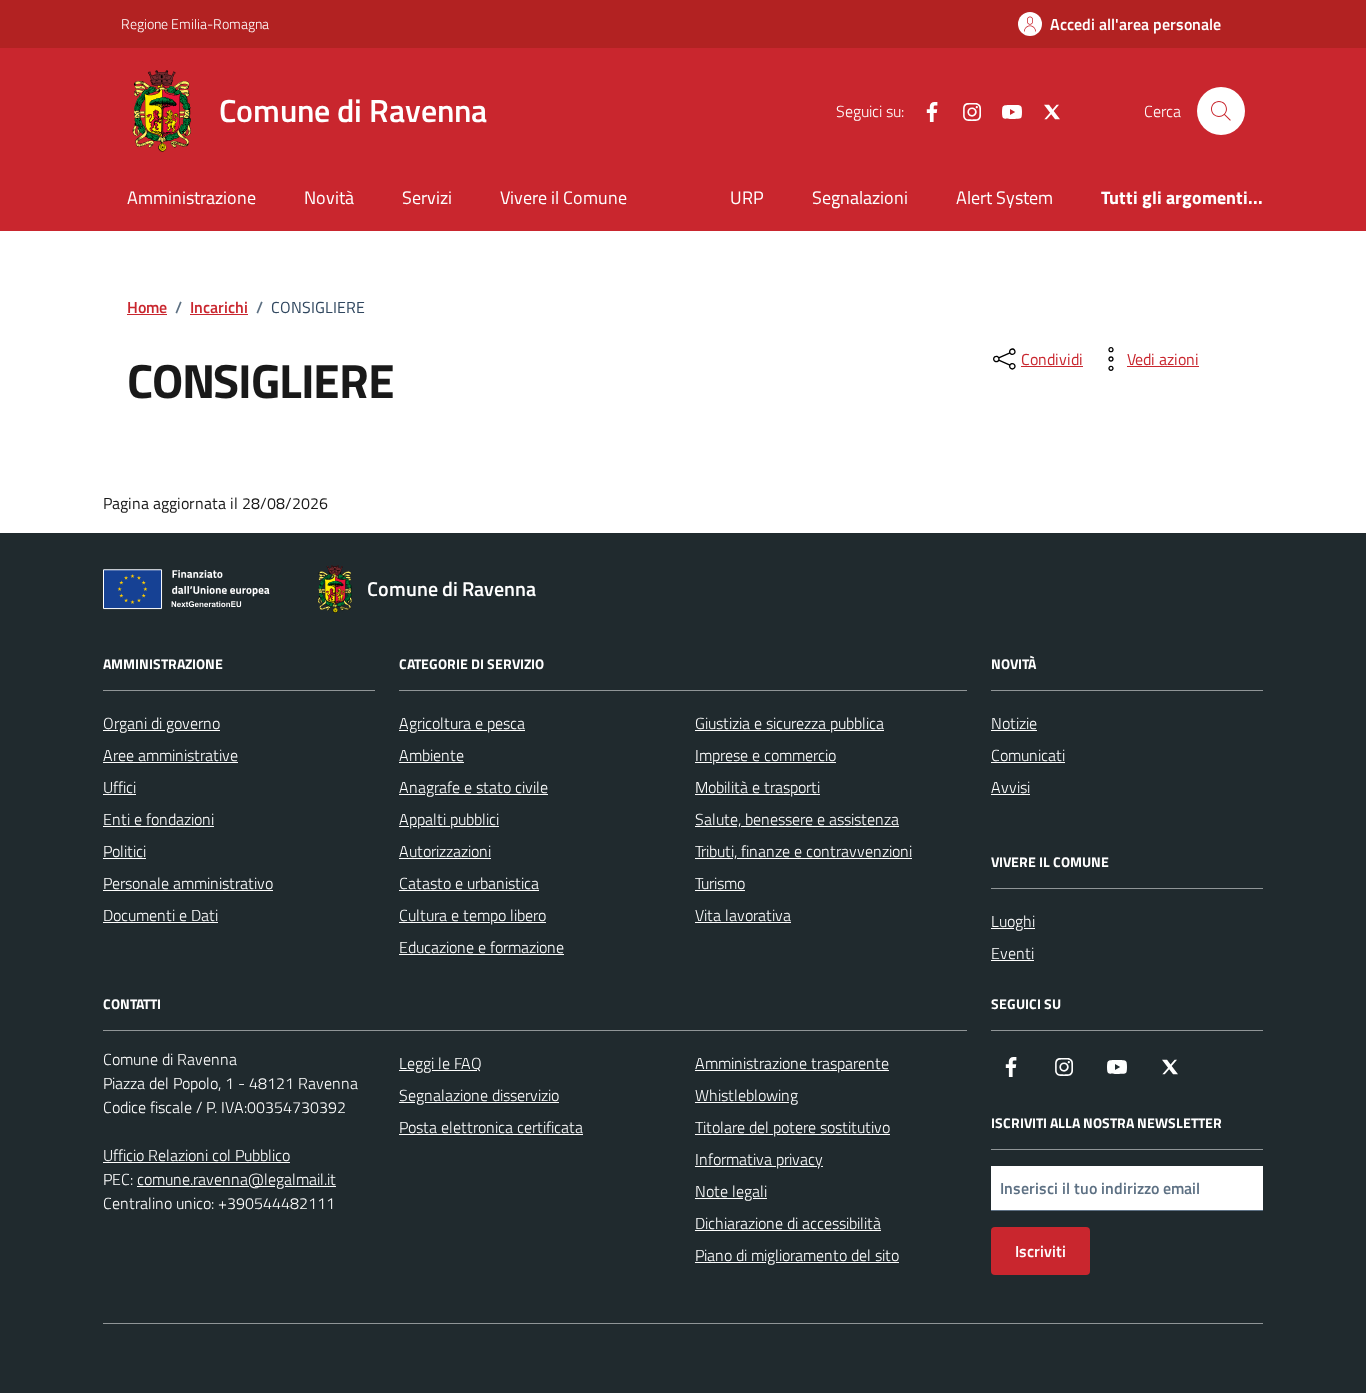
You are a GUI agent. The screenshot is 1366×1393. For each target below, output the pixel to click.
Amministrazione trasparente (792, 1063)
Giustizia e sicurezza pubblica (789, 723)
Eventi (1012, 953)
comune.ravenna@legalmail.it (236, 1179)
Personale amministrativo (188, 883)
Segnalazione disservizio (479, 1095)
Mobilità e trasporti (757, 787)
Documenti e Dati (160, 915)
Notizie (1014, 723)
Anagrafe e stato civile (473, 787)
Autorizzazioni (445, 851)
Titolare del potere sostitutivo (792, 1127)
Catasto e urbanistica (469, 883)
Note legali (731, 1191)
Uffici (119, 787)
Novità (329, 197)
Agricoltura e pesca (462, 723)
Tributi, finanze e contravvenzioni (803, 851)
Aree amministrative (170, 755)
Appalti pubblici (449, 819)
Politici (124, 851)
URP (747, 197)
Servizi (427, 197)
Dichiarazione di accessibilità (788, 1223)
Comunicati (1028, 755)
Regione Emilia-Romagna (195, 23)
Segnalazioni (860, 197)
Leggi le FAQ (440, 1063)
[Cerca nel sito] (1221, 111)
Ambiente (431, 755)
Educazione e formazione (481, 947)
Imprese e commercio (765, 755)
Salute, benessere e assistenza (797, 819)
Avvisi (1010, 787)
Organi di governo (161, 723)
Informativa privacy (759, 1159)
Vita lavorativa (743, 915)
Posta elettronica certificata (491, 1127)
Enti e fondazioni (158, 819)
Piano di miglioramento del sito (797, 1255)
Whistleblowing (746, 1095)
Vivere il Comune (563, 197)
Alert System (1004, 197)
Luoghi (1013, 921)
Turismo (720, 883)
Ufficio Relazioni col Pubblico (196, 1155)
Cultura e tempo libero (472, 915)
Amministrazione (191, 197)
